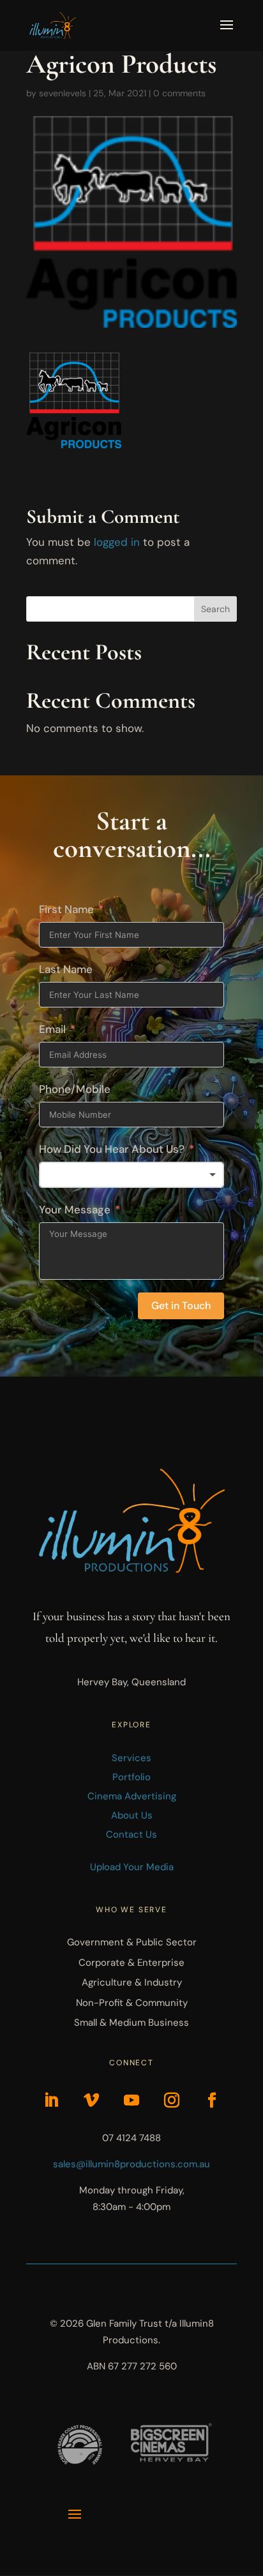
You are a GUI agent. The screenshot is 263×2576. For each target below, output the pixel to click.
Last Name (66, 969)
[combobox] (131, 1175)
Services (131, 1758)
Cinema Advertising (132, 1796)
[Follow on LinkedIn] (51, 2100)
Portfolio (131, 1777)
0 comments (179, 93)
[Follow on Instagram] (172, 2100)
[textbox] (131, 1175)
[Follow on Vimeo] (91, 2100)
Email (52, 1029)
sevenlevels (63, 93)
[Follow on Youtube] (131, 2100)
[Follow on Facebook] (212, 2100)
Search (215, 609)
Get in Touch (181, 1306)
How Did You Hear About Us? (112, 1149)
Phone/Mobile (75, 1089)
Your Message (75, 1210)
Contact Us (131, 1834)
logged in (117, 542)
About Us (132, 1815)
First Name (66, 909)
